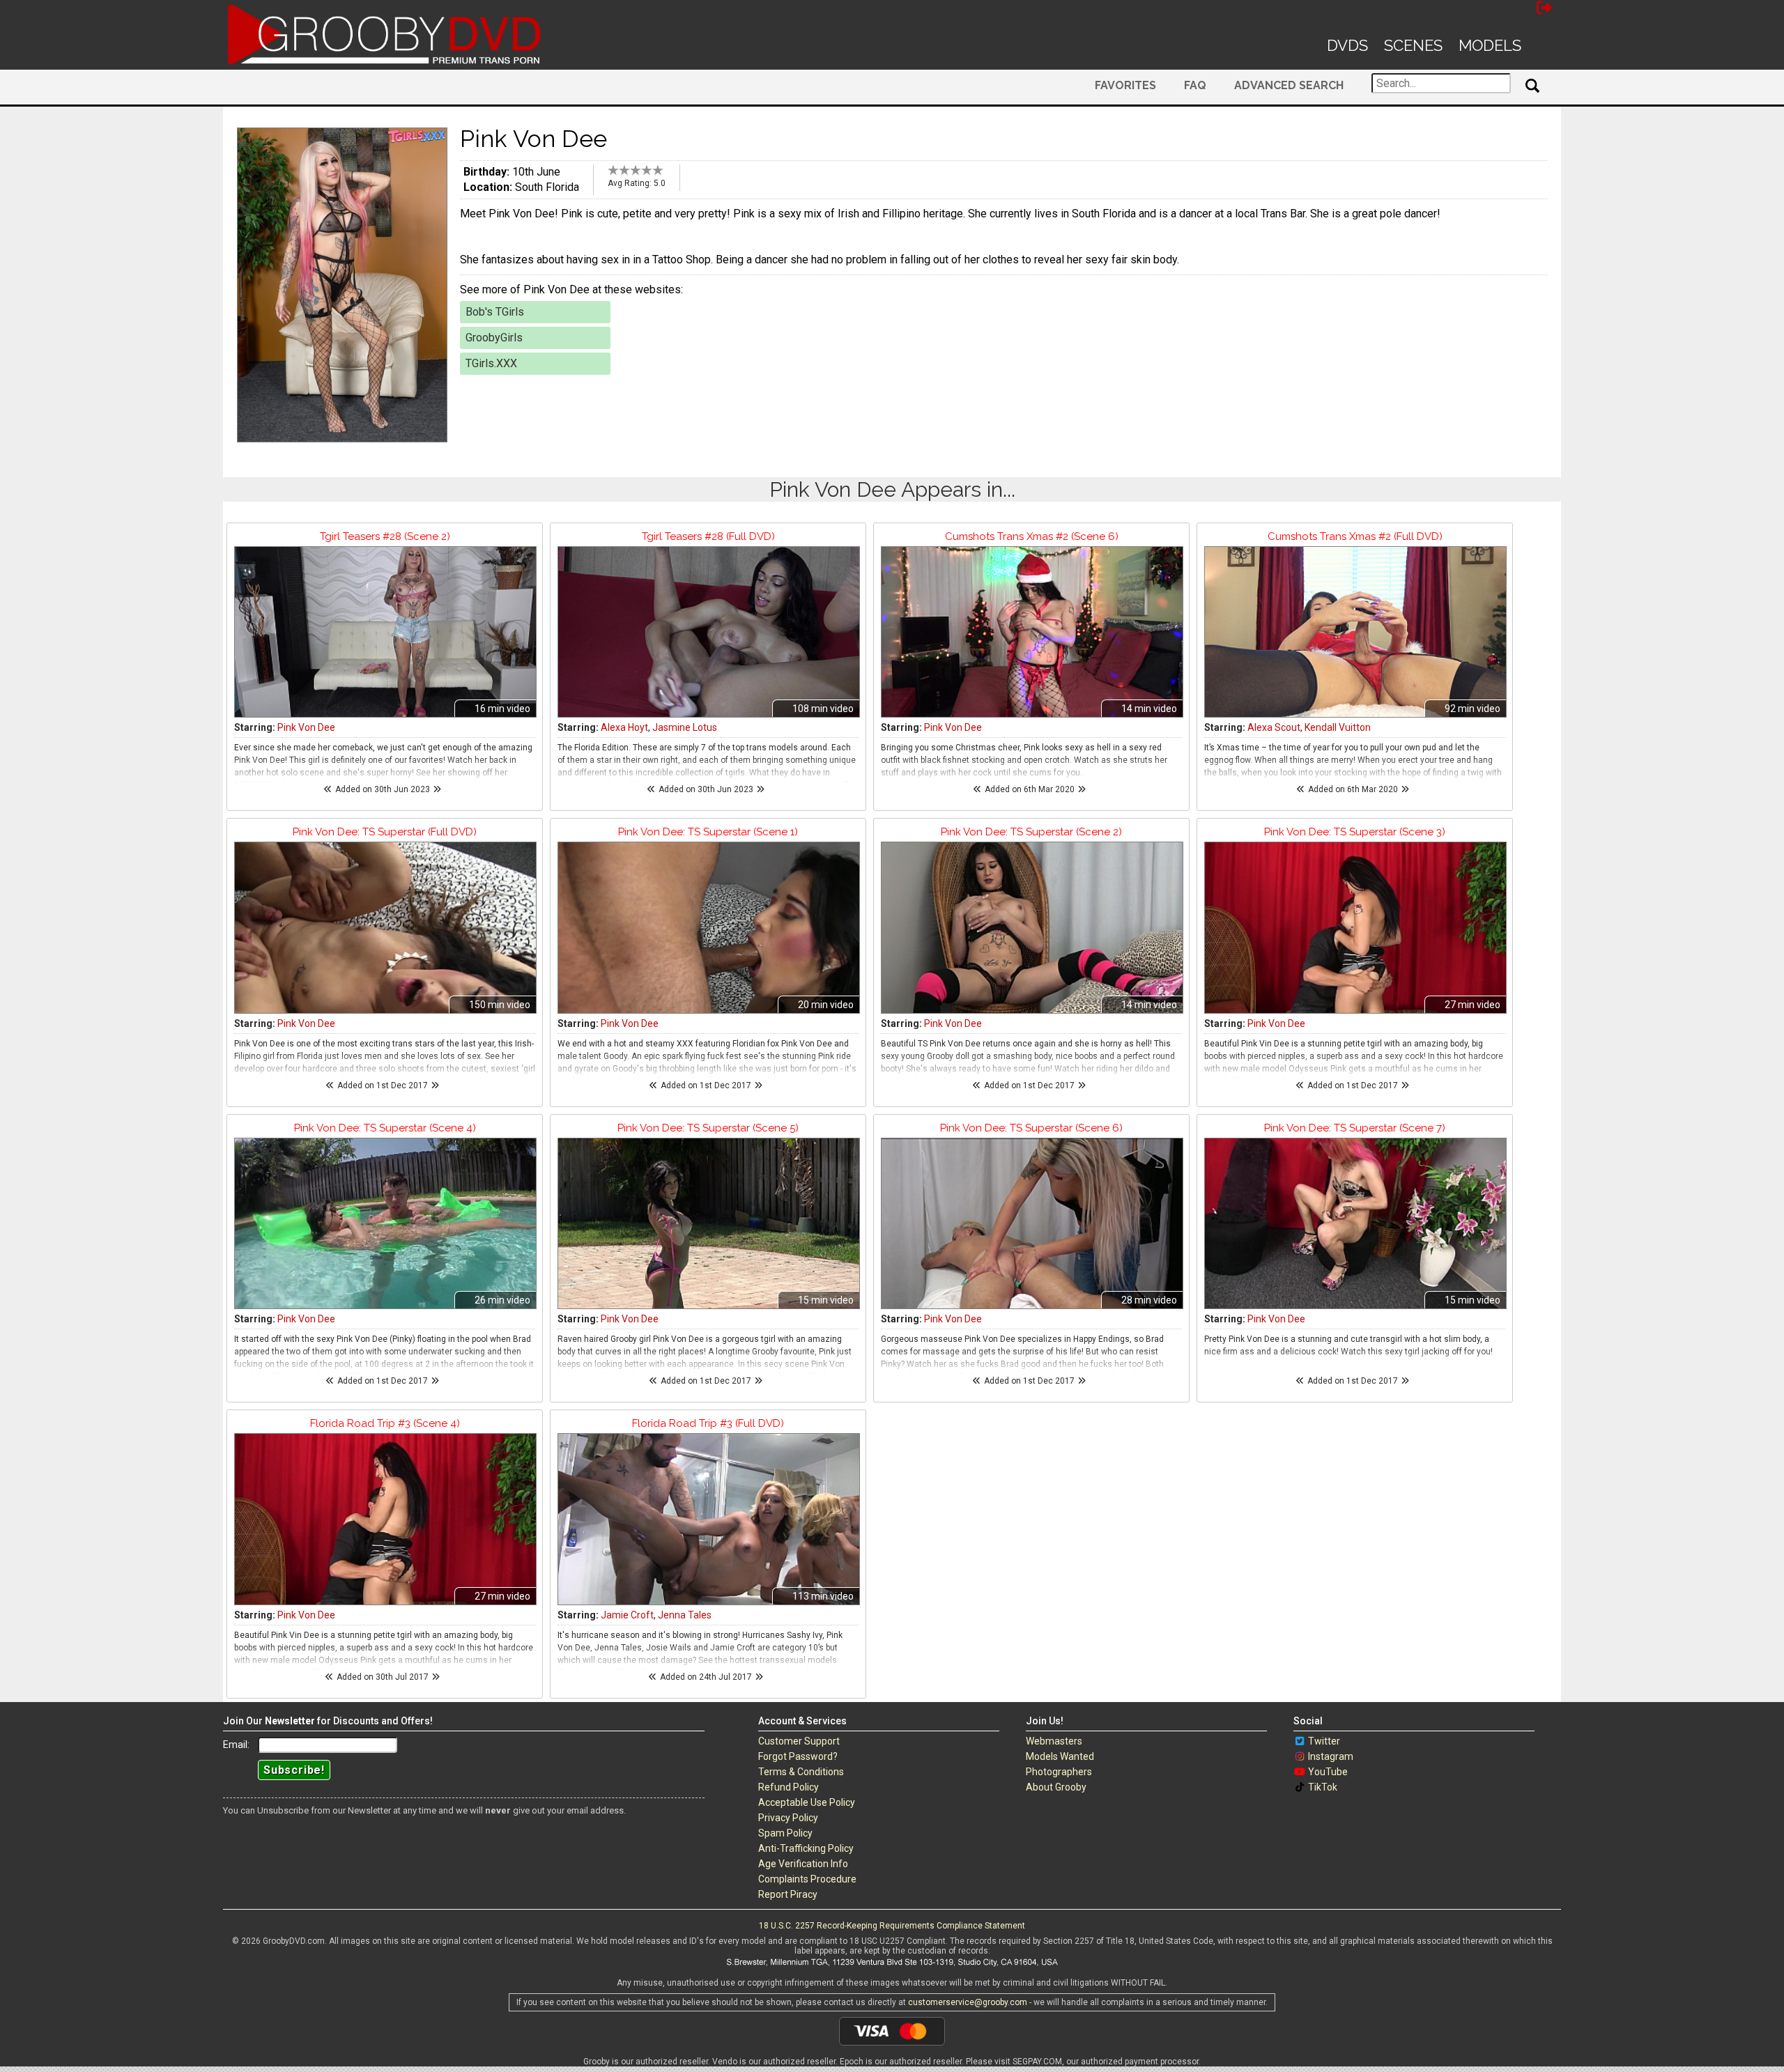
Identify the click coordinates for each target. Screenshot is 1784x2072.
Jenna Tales (685, 1615)
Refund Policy (789, 1787)
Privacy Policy (788, 1818)
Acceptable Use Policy (807, 1802)
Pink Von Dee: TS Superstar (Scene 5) (708, 1128)
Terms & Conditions (801, 1772)
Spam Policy (785, 1833)
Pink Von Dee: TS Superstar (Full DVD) (385, 832)
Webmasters (1054, 1741)
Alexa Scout (1274, 727)
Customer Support (799, 1741)
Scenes (1413, 45)
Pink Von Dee (306, 727)
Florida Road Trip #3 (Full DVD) (708, 1423)
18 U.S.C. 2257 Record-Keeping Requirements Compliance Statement (892, 1926)
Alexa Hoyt (624, 727)
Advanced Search (1289, 85)
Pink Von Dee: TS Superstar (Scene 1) (708, 832)
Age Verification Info (803, 1864)
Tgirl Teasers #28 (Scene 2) (385, 536)
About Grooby (1056, 1787)
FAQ (1195, 85)
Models (1490, 45)
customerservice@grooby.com (968, 2002)
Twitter (1324, 1741)
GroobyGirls (494, 338)
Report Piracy (788, 1894)
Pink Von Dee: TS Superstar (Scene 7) (1355, 1128)
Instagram (1331, 1756)
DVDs (1347, 45)
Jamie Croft (627, 1615)
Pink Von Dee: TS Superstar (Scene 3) (1355, 832)
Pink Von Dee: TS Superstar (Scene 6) (1031, 1128)
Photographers (1059, 1772)
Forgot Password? (798, 1756)
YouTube (1328, 1772)
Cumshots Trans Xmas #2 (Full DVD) (1355, 536)
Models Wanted (1060, 1756)
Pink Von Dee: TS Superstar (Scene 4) (385, 1128)
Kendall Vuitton (1338, 727)
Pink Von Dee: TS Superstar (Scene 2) (1031, 832)
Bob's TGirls (495, 312)
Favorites (1125, 85)
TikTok (1323, 1787)
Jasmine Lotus (685, 727)
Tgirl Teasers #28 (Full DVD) (708, 536)
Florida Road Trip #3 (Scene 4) (385, 1423)
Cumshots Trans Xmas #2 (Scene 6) (1032, 536)
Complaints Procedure (807, 1879)
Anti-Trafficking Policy (806, 1848)
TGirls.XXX (491, 363)
